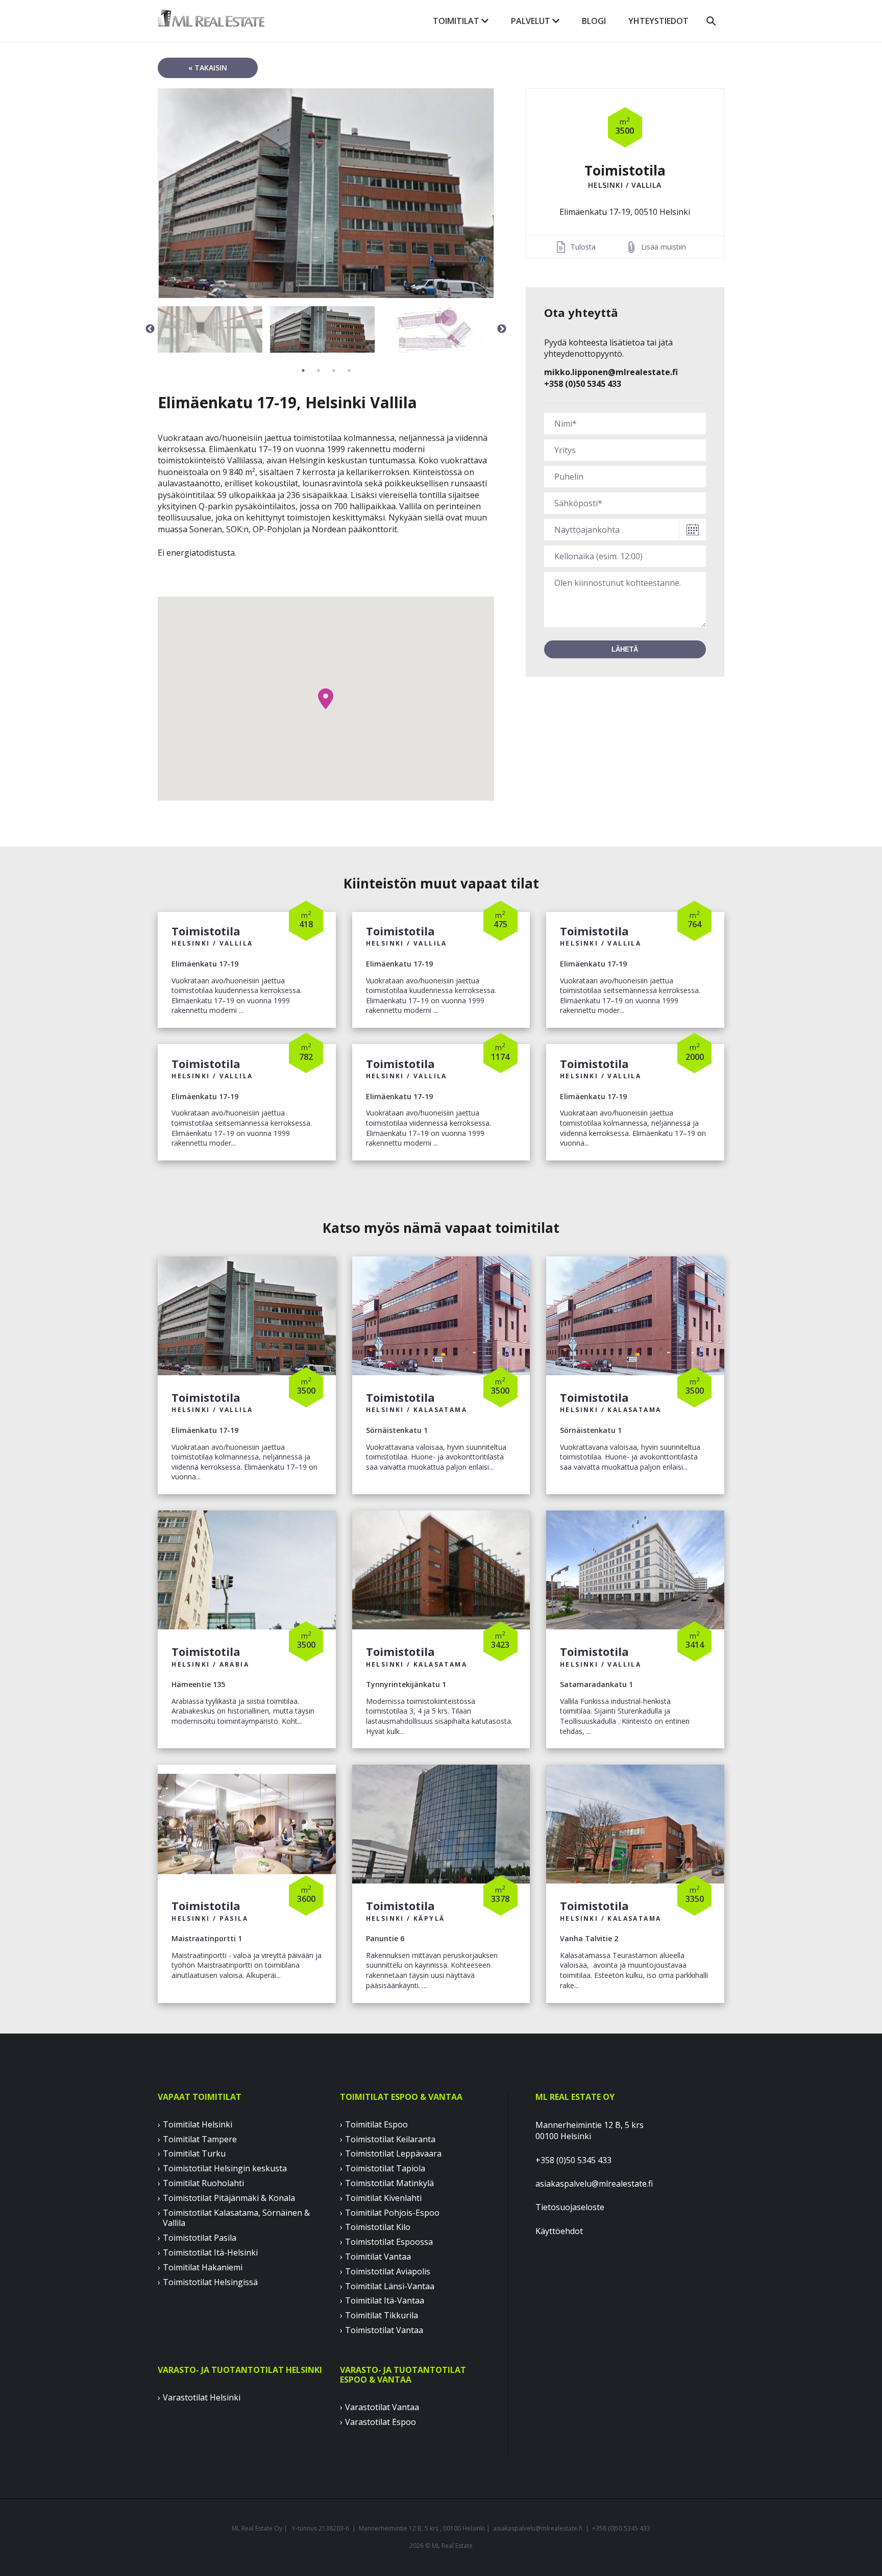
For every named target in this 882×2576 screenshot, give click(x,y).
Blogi (594, 21)
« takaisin (208, 68)
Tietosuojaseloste (570, 2207)
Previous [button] (150, 329)
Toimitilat (457, 21)
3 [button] (334, 370)
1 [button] (303, 370)
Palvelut (532, 21)
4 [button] (349, 370)
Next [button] (502, 329)
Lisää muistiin (664, 247)
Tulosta (583, 247)
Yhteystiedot (658, 21)
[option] (326, 193)
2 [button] (318, 370)
